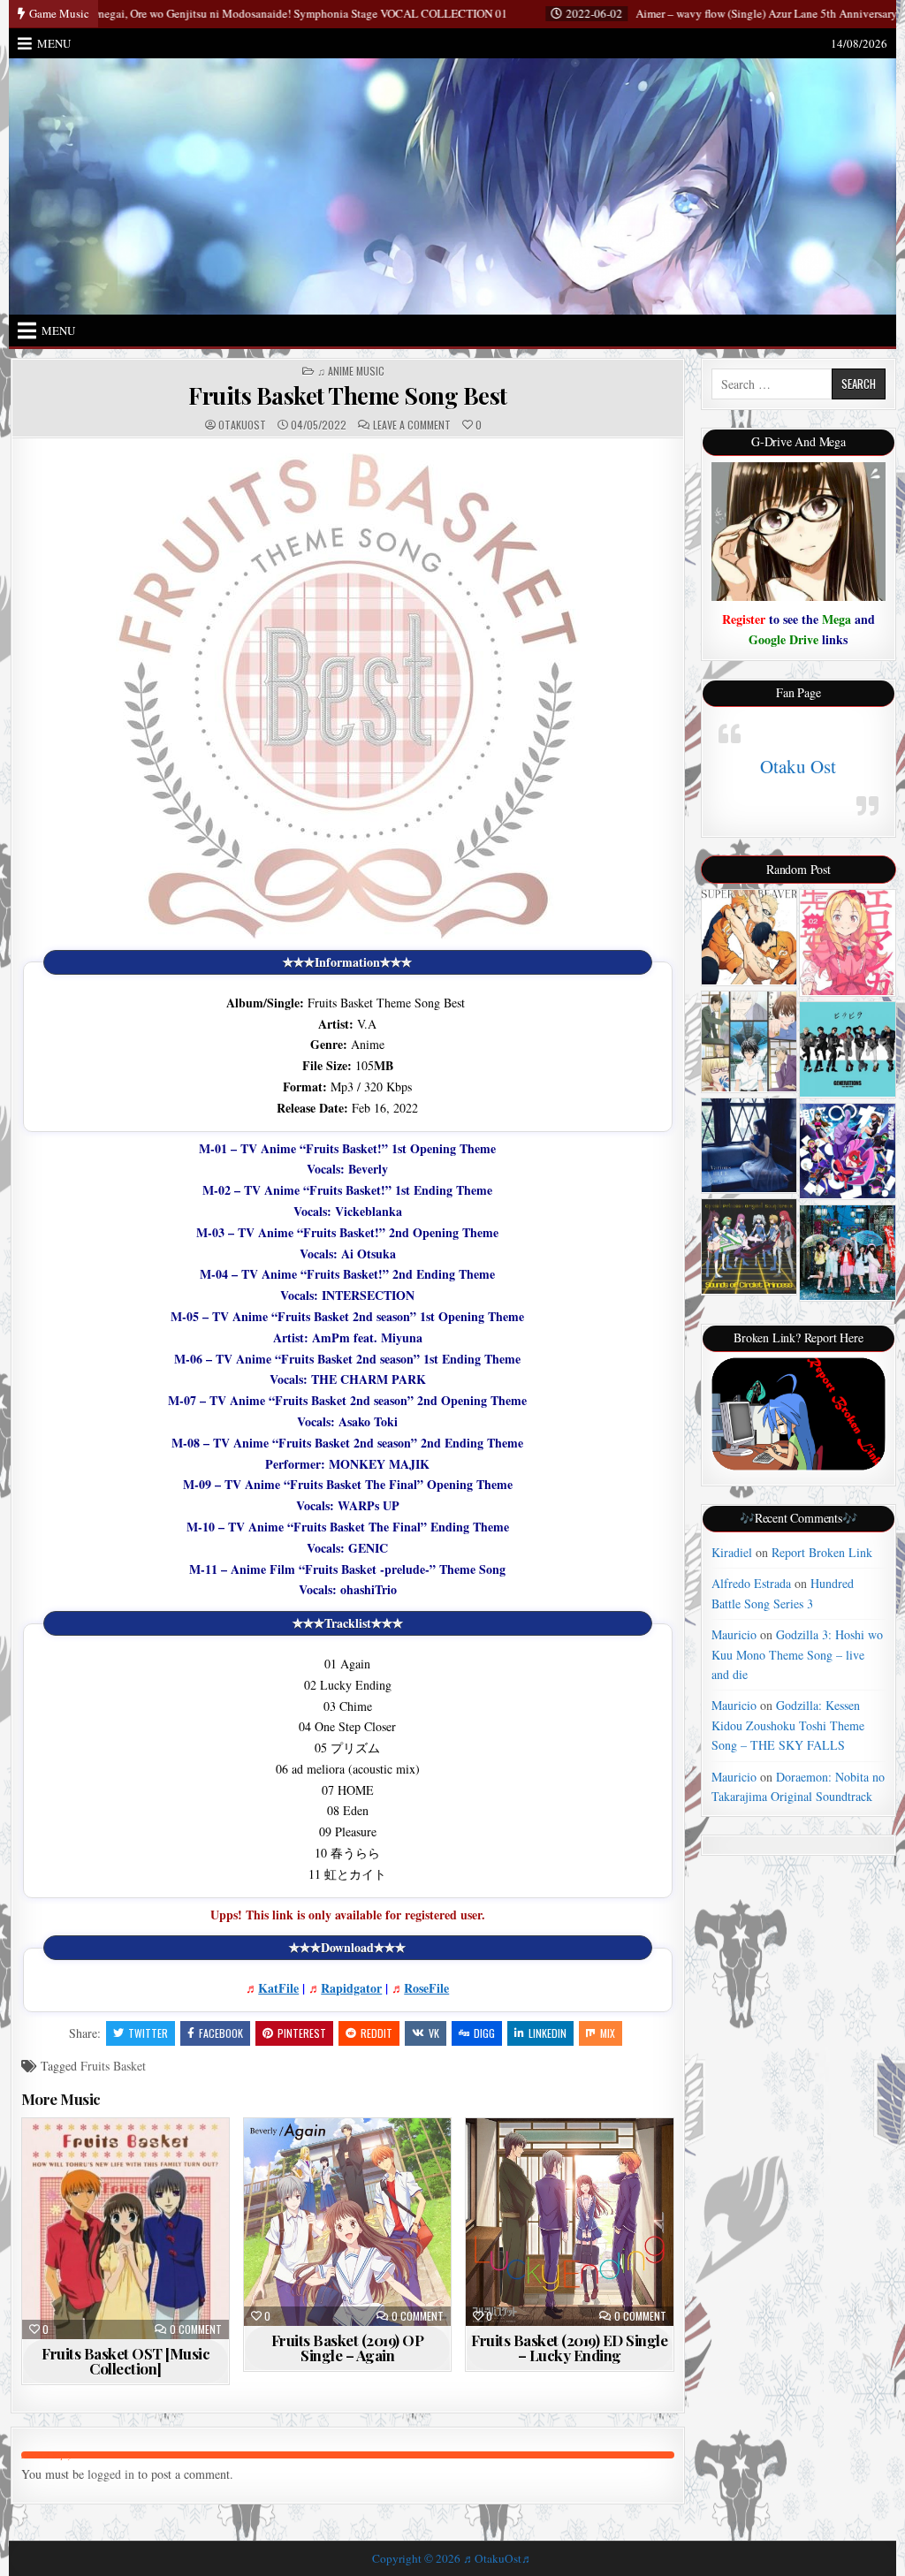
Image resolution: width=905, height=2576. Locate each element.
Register (744, 619)
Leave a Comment (412, 425)
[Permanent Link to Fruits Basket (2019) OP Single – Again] (347, 2222)
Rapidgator (351, 1988)
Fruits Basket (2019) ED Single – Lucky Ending (569, 2348)
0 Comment (196, 2329)
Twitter (148, 2033)
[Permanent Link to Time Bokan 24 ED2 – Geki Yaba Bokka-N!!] (847, 1151)
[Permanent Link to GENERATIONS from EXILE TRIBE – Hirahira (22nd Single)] (847, 1049)
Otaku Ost (798, 766)
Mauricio (734, 1634)
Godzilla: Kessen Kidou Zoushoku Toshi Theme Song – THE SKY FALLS (788, 1725)
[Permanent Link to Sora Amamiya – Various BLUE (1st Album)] (749, 1145)
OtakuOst (242, 425)
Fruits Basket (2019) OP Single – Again (348, 2348)
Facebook (221, 2033)
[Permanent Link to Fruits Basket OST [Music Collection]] (125, 2228)
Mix (608, 2033)
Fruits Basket (113, 2066)
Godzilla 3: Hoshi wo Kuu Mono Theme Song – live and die (797, 1654)
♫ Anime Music (351, 371)
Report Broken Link (822, 1552)
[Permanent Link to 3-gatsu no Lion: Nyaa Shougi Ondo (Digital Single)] (749, 1041)
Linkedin (548, 2033)
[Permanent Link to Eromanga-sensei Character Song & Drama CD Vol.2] (847, 942)
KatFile (278, 1988)
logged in (111, 2474)
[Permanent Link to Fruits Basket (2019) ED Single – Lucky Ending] (569, 2222)
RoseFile (426, 1988)
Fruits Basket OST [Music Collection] (125, 2361)
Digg (484, 2033)
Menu (54, 43)
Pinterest (302, 2033)
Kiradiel (732, 1552)
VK (434, 2033)
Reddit (376, 2033)
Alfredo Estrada (751, 1583)
